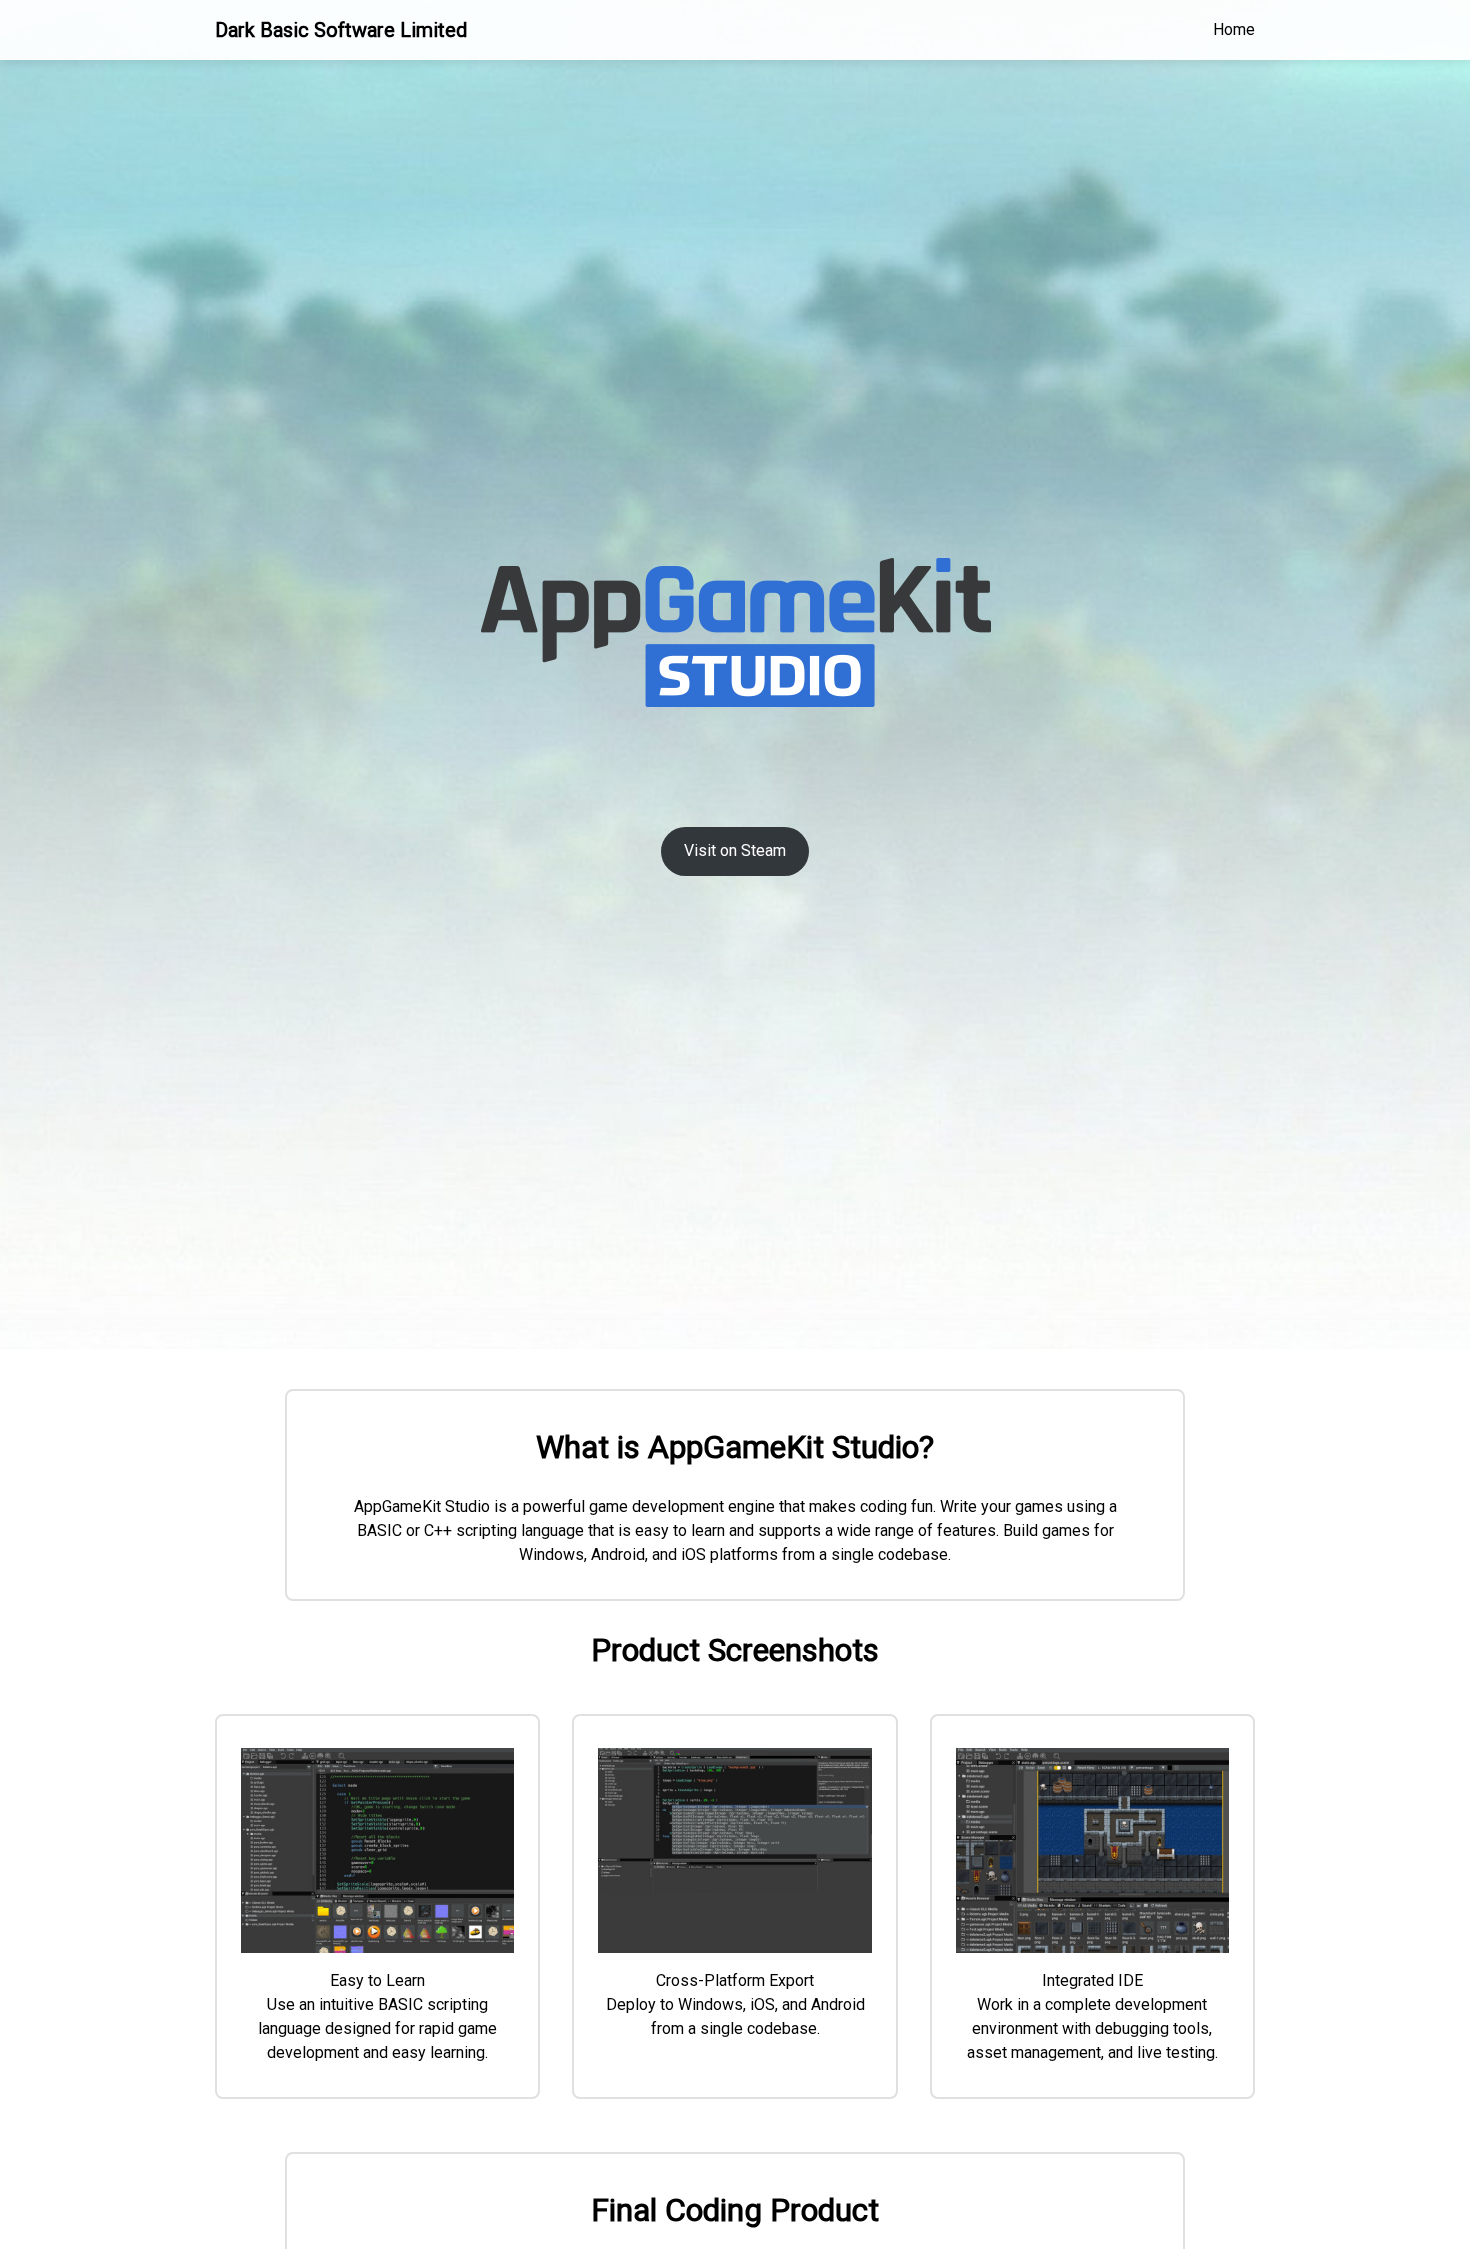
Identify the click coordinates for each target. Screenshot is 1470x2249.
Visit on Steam (735, 850)
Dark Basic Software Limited (341, 30)
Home (1234, 29)
